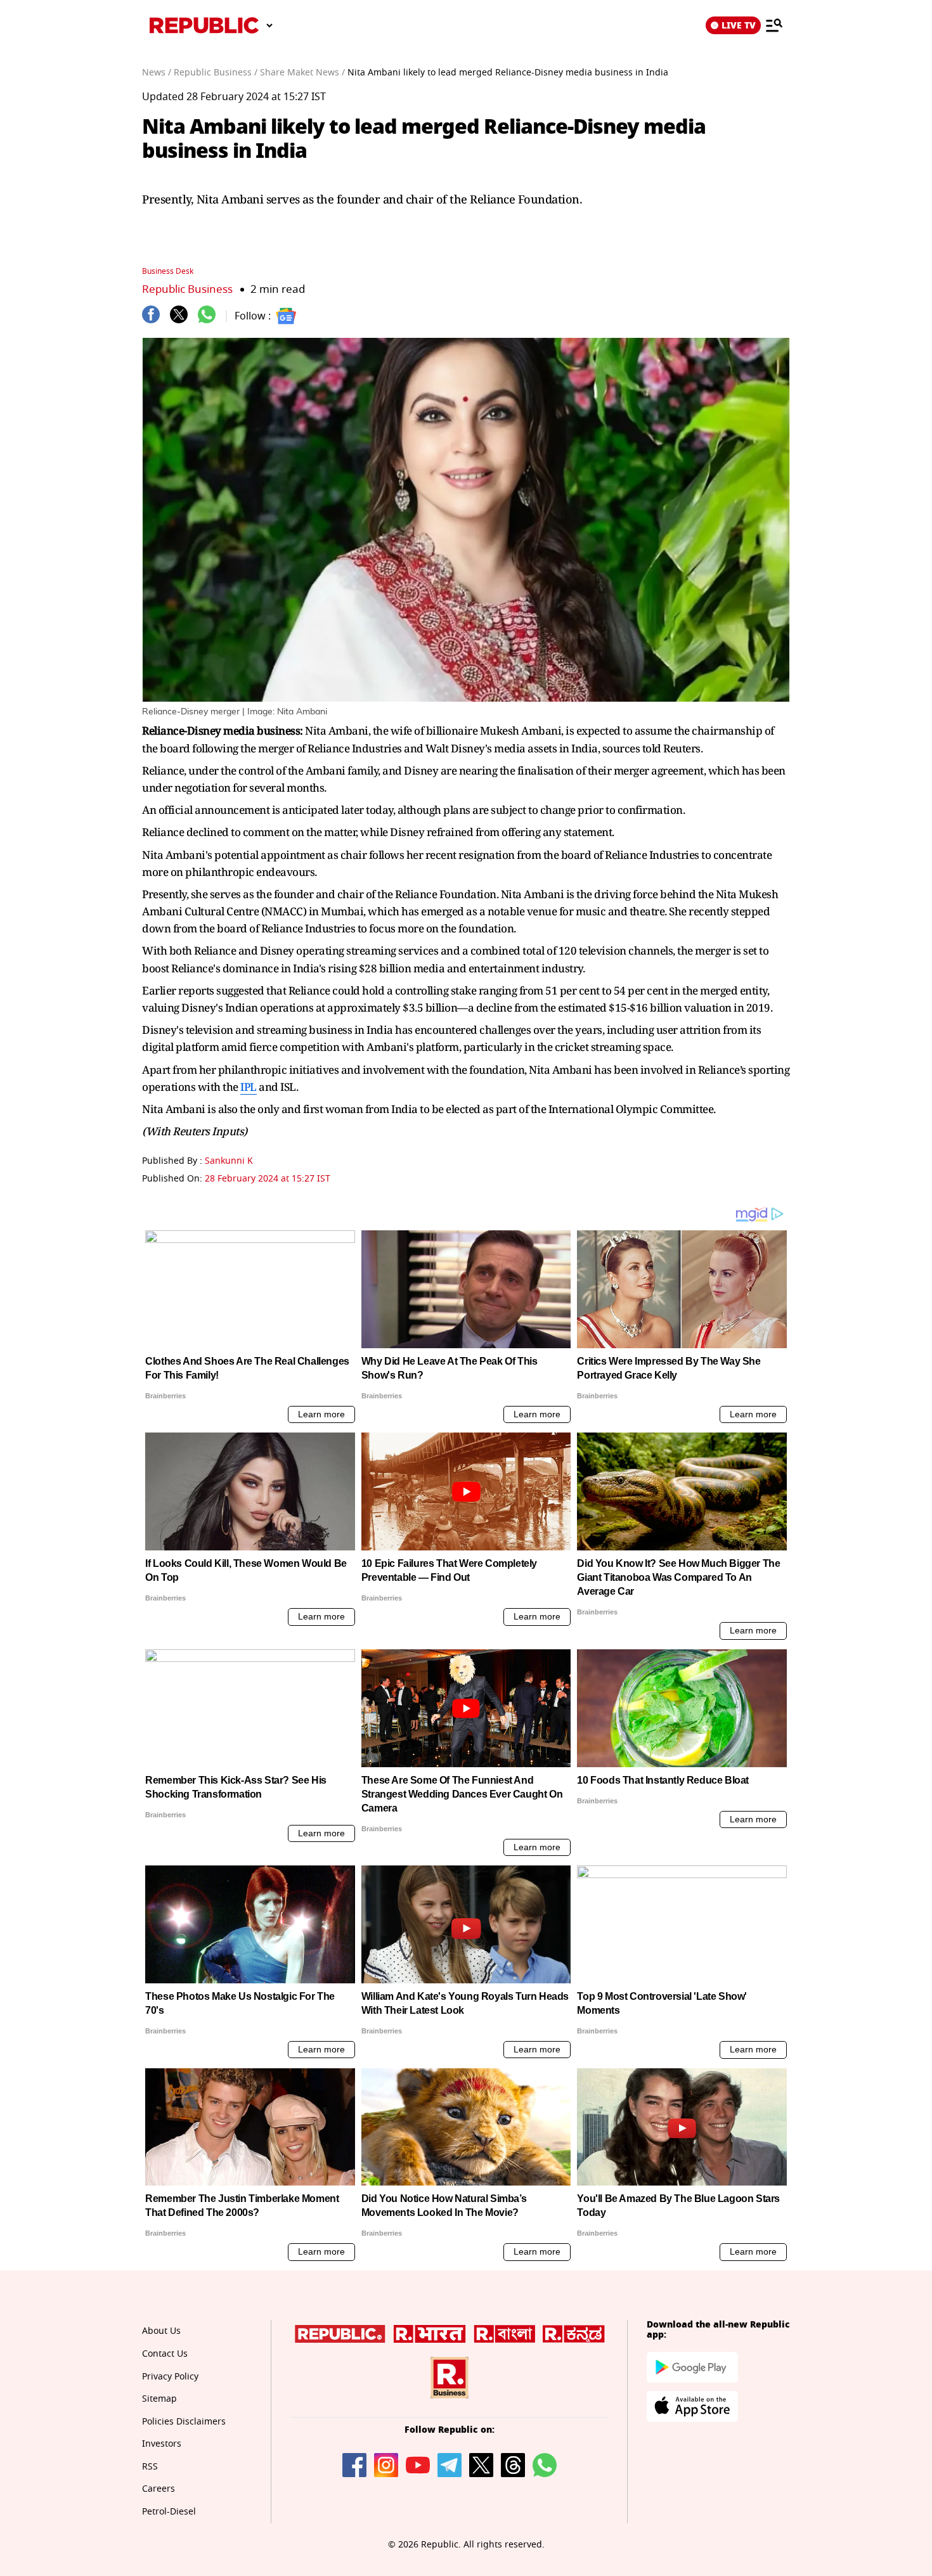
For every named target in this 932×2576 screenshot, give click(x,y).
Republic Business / (216, 73)
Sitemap (159, 2399)
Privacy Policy (170, 2377)
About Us (161, 2331)
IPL (249, 1087)
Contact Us (165, 2354)
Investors (162, 2444)
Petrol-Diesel (169, 2512)
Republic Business (187, 289)
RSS (150, 2467)
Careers (159, 2489)
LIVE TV (739, 25)
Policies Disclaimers (184, 2422)
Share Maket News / (302, 73)
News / (157, 73)
